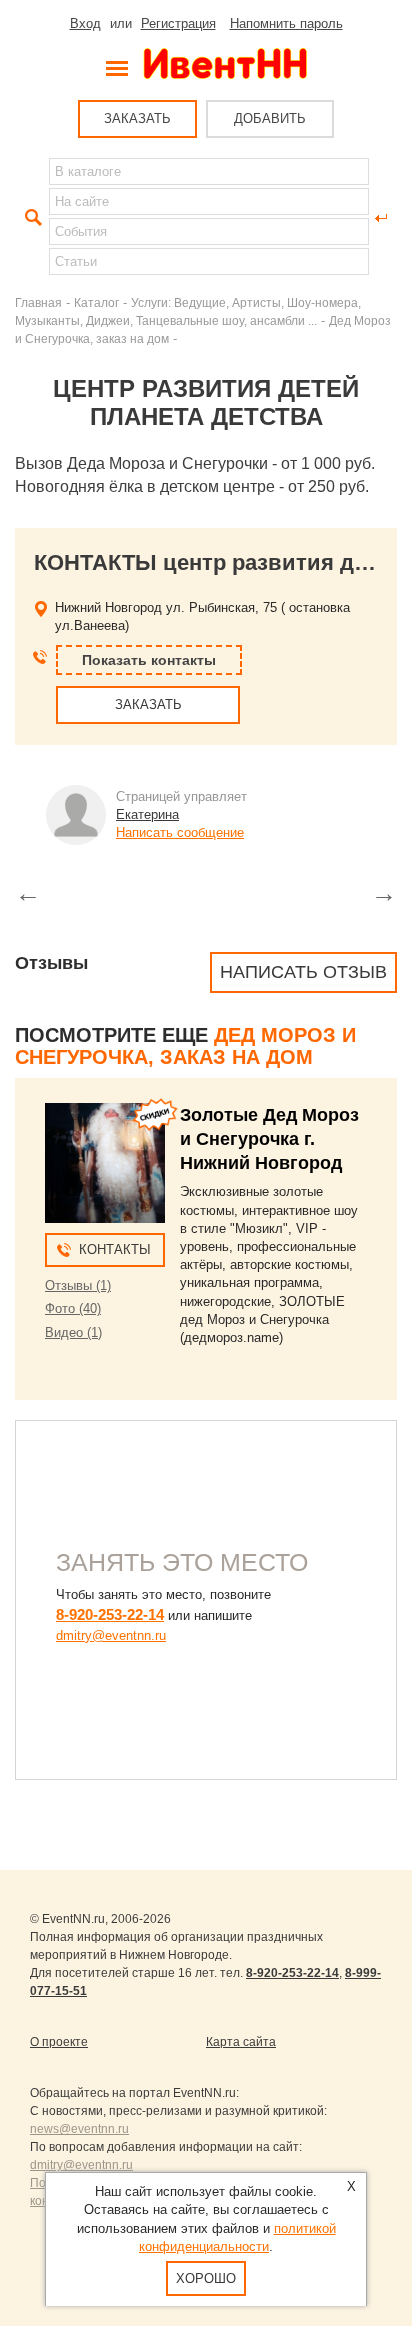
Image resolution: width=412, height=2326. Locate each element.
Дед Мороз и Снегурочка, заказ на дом (185, 1046)
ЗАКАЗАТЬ (137, 118)
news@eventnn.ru (79, 2129)
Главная (38, 302)
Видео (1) (73, 1332)
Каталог (96, 302)
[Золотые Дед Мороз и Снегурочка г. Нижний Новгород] (105, 1163)
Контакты (115, 1249)
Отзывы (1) (78, 1285)
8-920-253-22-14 (110, 1614)
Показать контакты (149, 660)
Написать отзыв (303, 972)
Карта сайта (241, 2042)
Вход (85, 23)
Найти (31, 218)
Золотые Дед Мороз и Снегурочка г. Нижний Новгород (269, 1139)
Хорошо (206, 2278)
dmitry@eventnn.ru (111, 1635)
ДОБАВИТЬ (270, 118)
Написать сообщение (180, 832)
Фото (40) (73, 1308)
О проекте (59, 2042)
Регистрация (178, 23)
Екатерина (147, 814)
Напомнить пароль (286, 23)
